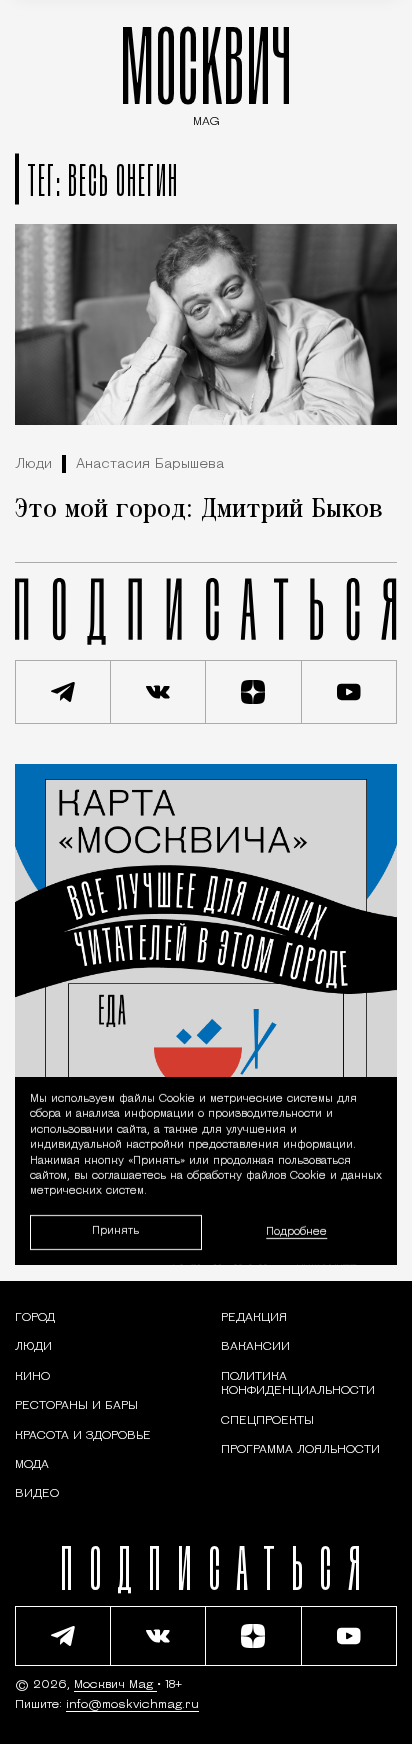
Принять (115, 1231)
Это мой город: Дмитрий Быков (199, 510)
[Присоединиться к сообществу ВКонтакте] (159, 692)
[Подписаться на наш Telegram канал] (63, 692)
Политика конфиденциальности (298, 1384)
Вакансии (255, 1347)
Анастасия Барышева (150, 464)
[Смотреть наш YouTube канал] (350, 692)
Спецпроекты (267, 1421)
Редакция (254, 1318)
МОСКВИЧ (206, 71)
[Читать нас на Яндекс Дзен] (254, 692)
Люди (33, 464)
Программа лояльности (300, 1450)
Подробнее (296, 1232)
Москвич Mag (115, 1685)
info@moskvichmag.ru (132, 1705)
